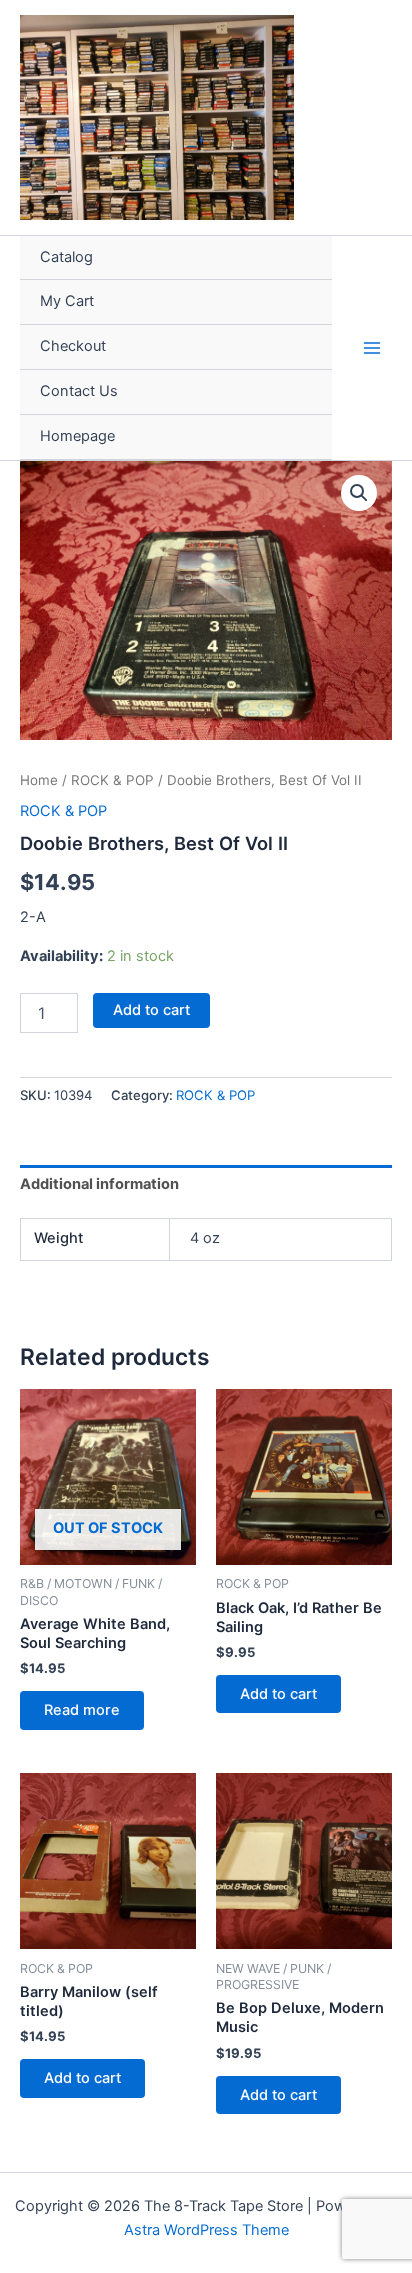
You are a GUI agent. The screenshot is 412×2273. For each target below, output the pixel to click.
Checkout (73, 346)
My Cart (67, 301)
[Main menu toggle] (372, 347)
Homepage (77, 436)
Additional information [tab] (99, 1184)
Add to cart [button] (278, 1694)
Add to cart (151, 1010)
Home (39, 780)
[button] (359, 493)
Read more (82, 1710)
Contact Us (79, 391)
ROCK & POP (112, 780)
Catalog (66, 257)
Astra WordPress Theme (206, 2230)
